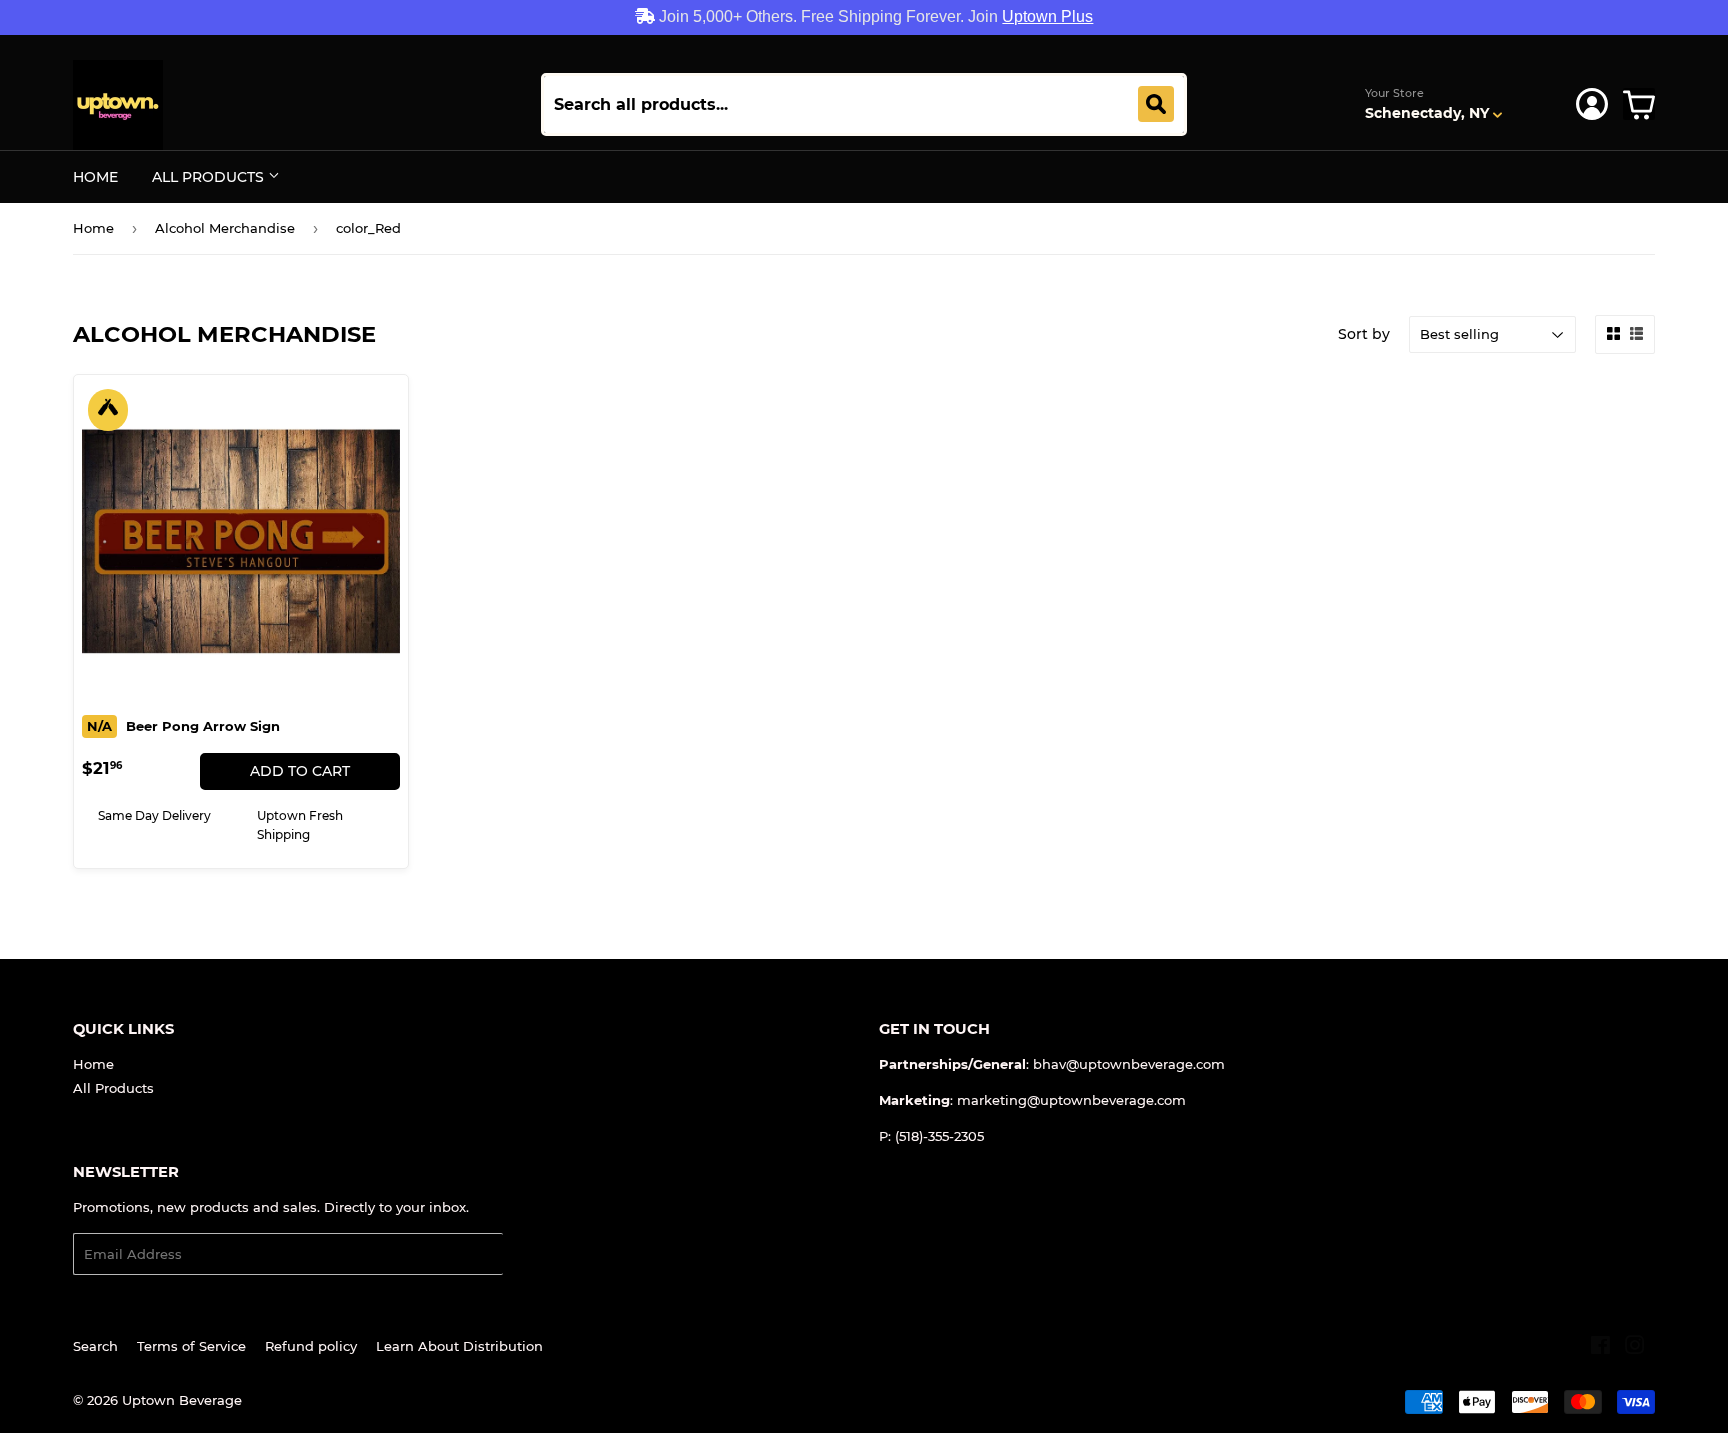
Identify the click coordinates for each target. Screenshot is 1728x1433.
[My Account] (1592, 104)
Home (95, 177)
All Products (210, 177)
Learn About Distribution (459, 1346)
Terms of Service (191, 1346)
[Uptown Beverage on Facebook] (1600, 1348)
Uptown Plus (1047, 16)
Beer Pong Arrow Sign (183, 726)
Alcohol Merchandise (225, 228)
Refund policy (311, 1346)
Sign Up (541, 1254)
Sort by (1364, 334)
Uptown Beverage (182, 1400)
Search (95, 1346)
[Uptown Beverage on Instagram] (1635, 1348)
